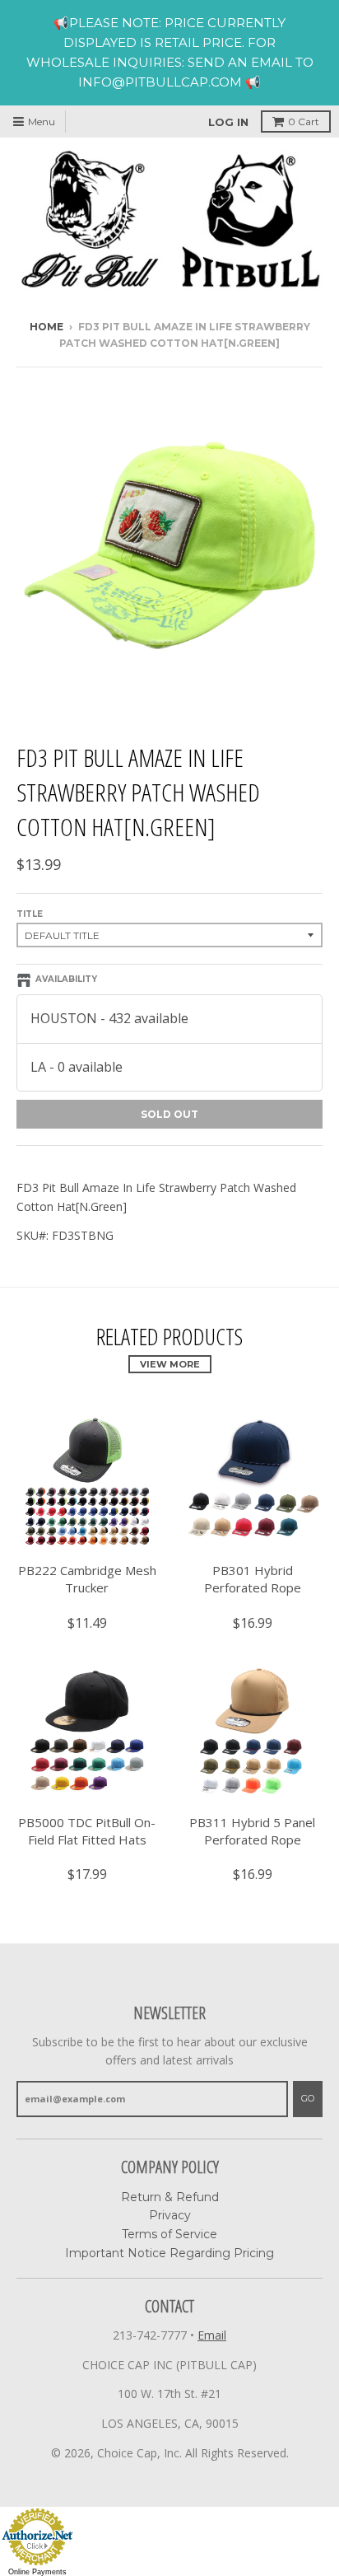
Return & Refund (170, 2197)
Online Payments (37, 2572)
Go (308, 2098)
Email (212, 2335)
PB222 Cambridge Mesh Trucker (87, 1579)
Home (46, 327)
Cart (304, 122)
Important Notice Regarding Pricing (169, 2253)
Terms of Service (169, 2234)
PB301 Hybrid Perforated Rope (253, 1579)
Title (30, 914)
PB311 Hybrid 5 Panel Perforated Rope (252, 1831)
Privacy (170, 2215)
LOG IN (228, 122)
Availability (66, 979)
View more (170, 1364)
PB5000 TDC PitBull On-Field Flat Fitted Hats (87, 1831)
